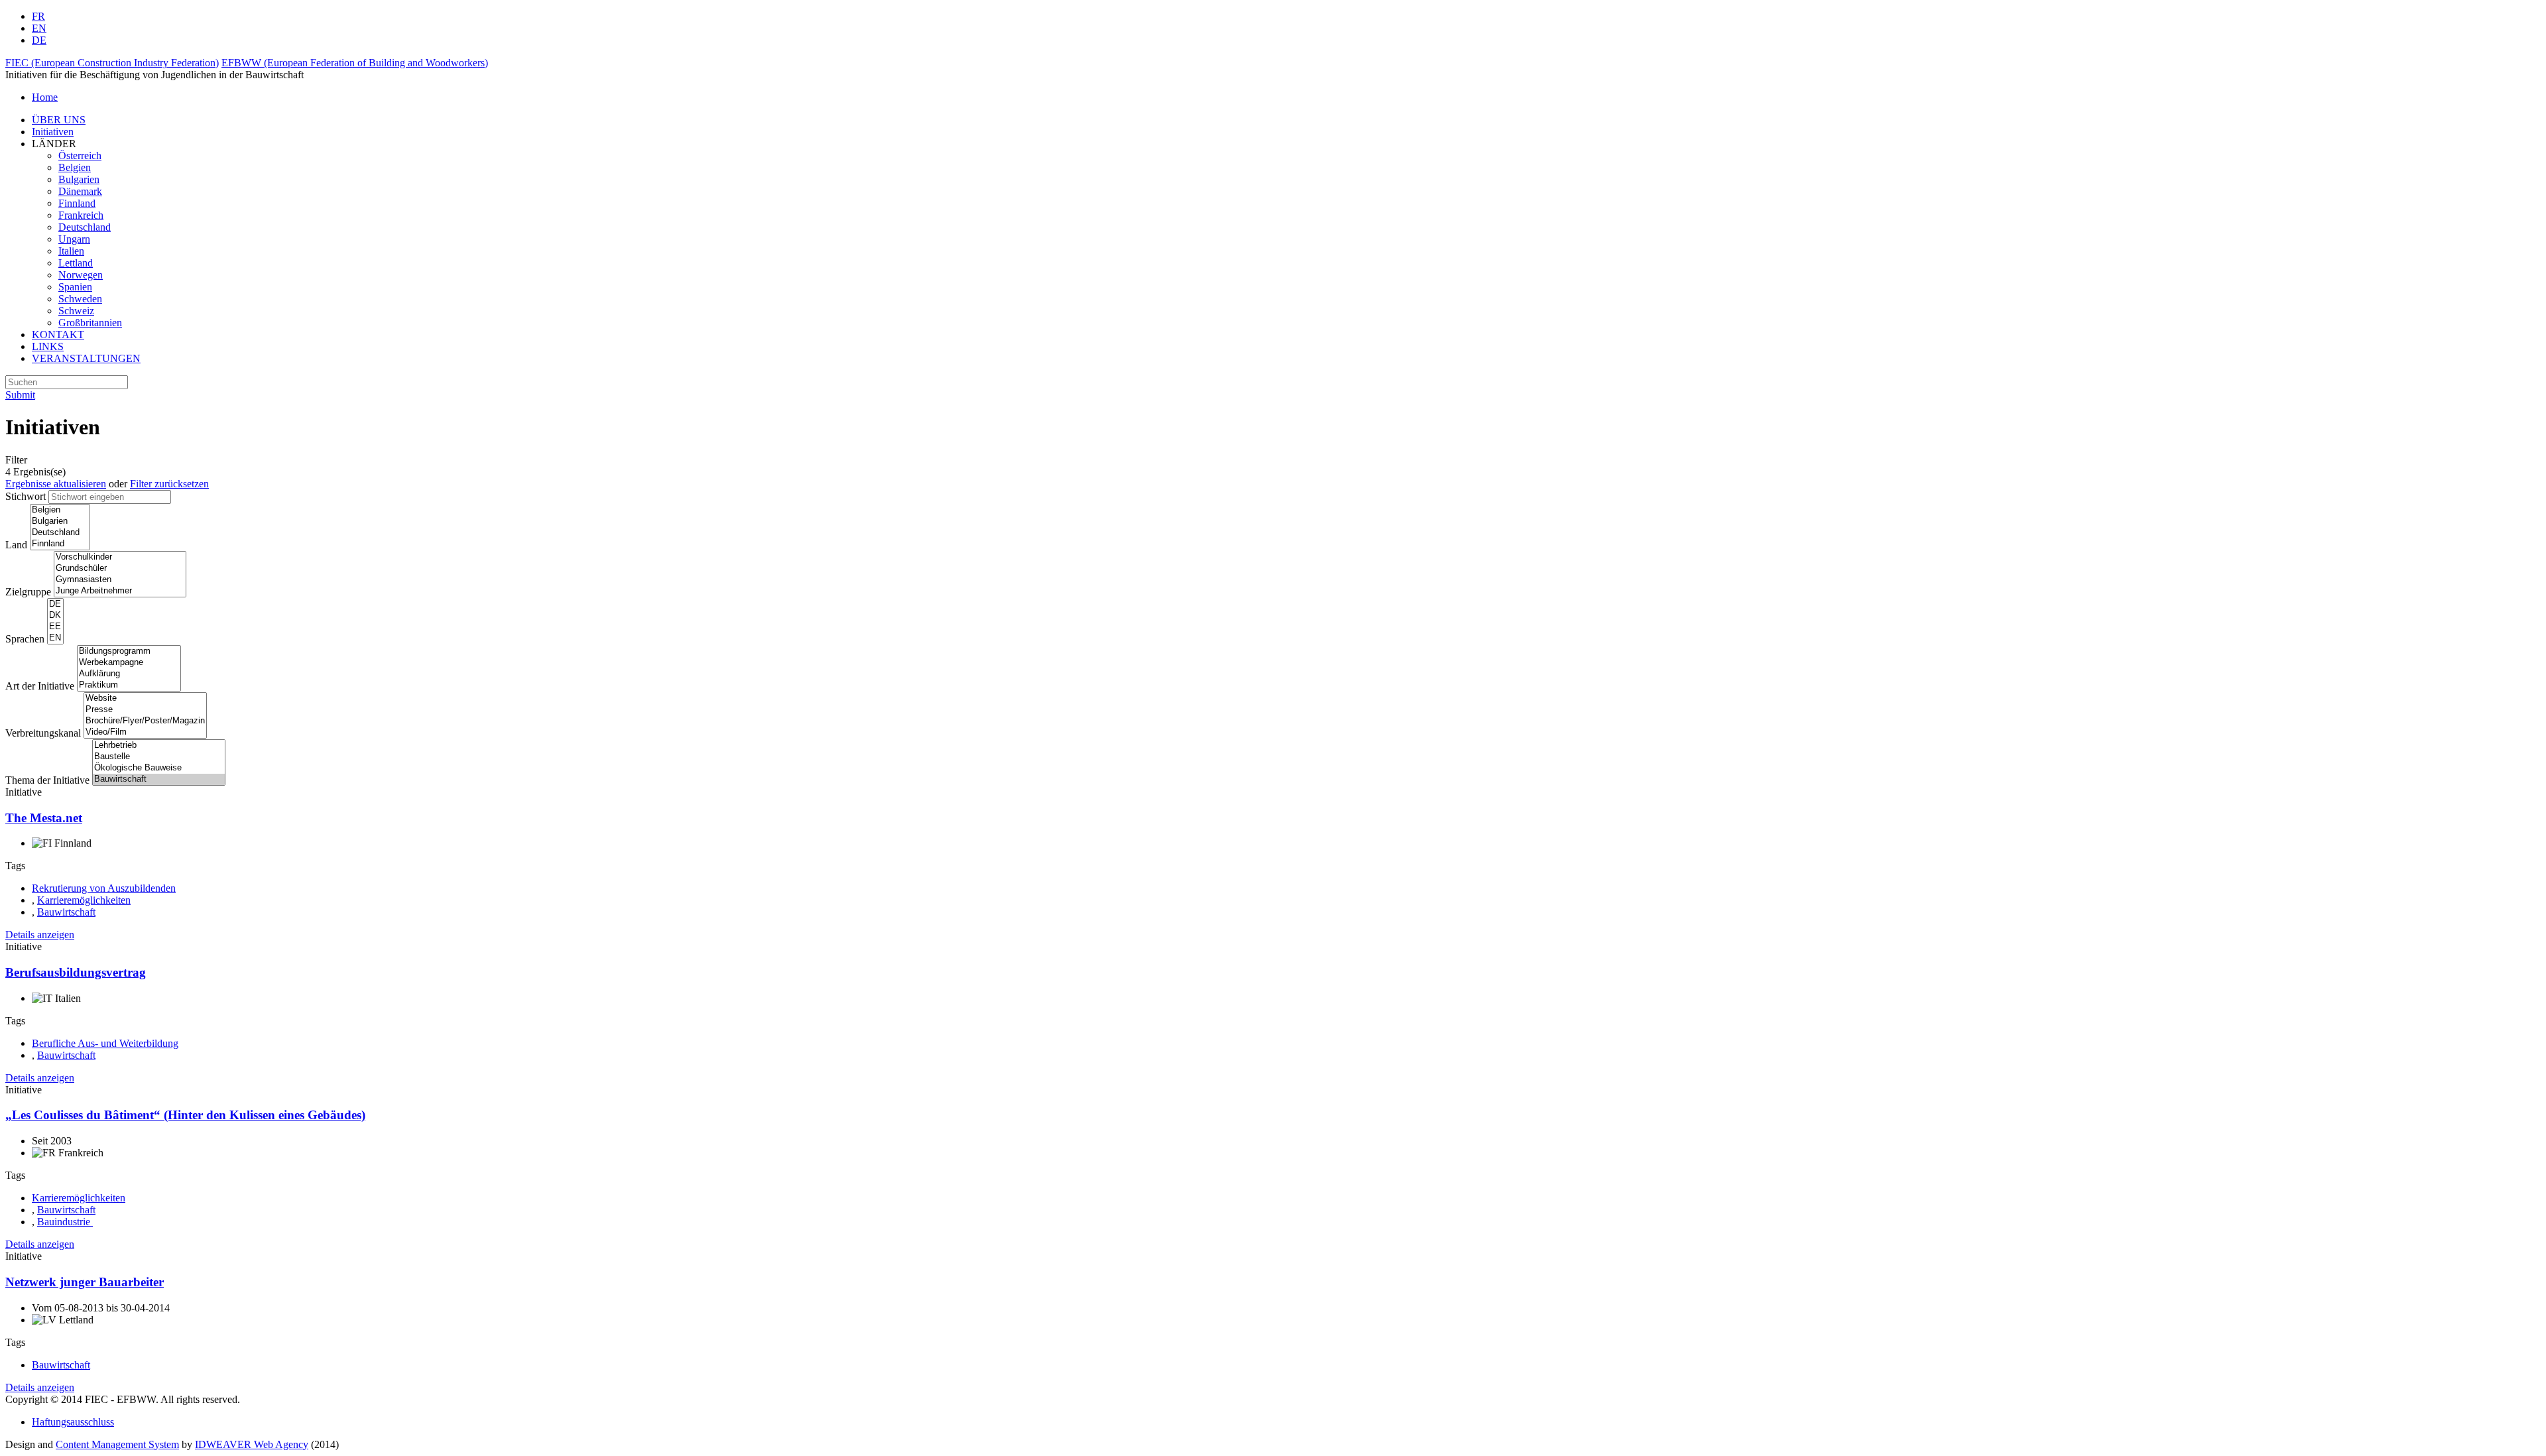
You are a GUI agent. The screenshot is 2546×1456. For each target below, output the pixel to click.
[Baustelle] (159, 757)
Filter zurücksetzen (169, 484)
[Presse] (145, 710)
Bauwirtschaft (66, 912)
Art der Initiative (40, 686)
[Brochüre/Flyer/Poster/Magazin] (145, 721)
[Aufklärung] (129, 674)
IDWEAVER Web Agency (252, 1444)
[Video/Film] (145, 732)
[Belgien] (60, 510)
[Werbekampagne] (129, 663)
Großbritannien (90, 323)
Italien (71, 251)
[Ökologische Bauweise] (159, 768)
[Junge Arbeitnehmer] (120, 591)
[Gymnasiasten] (120, 580)
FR (38, 16)
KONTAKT (58, 334)
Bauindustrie (65, 1222)
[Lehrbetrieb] (159, 746)
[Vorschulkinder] (120, 557)
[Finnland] (60, 544)
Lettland (76, 263)
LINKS (48, 346)
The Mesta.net (44, 818)
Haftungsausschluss (73, 1422)
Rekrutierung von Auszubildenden (104, 888)
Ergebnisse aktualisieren (56, 484)
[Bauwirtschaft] (159, 779)
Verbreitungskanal (43, 733)
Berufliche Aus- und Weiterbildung (105, 1043)
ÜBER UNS (59, 120)
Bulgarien (79, 179)
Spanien (75, 287)
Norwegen (81, 275)
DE (39, 40)
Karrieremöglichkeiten (84, 900)
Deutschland (85, 227)
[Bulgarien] (60, 521)
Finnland (77, 203)
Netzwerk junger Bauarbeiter (85, 1282)
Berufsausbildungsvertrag (76, 972)
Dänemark (80, 191)
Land (16, 545)
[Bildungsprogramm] (129, 651)
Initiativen (53, 132)
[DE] (55, 604)
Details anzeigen (40, 935)
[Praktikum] (129, 685)
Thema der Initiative (47, 780)
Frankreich (81, 215)
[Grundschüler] (120, 569)
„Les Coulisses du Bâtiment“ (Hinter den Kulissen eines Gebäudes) (185, 1115)
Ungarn (74, 239)
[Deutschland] (60, 533)
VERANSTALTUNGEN (86, 358)
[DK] (55, 616)
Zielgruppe (28, 592)
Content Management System (117, 1444)
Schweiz (76, 311)
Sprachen (25, 639)
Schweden (80, 299)
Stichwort (26, 496)
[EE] (55, 627)
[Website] (145, 698)
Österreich (80, 155)
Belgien (75, 167)
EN (39, 28)
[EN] (55, 638)
